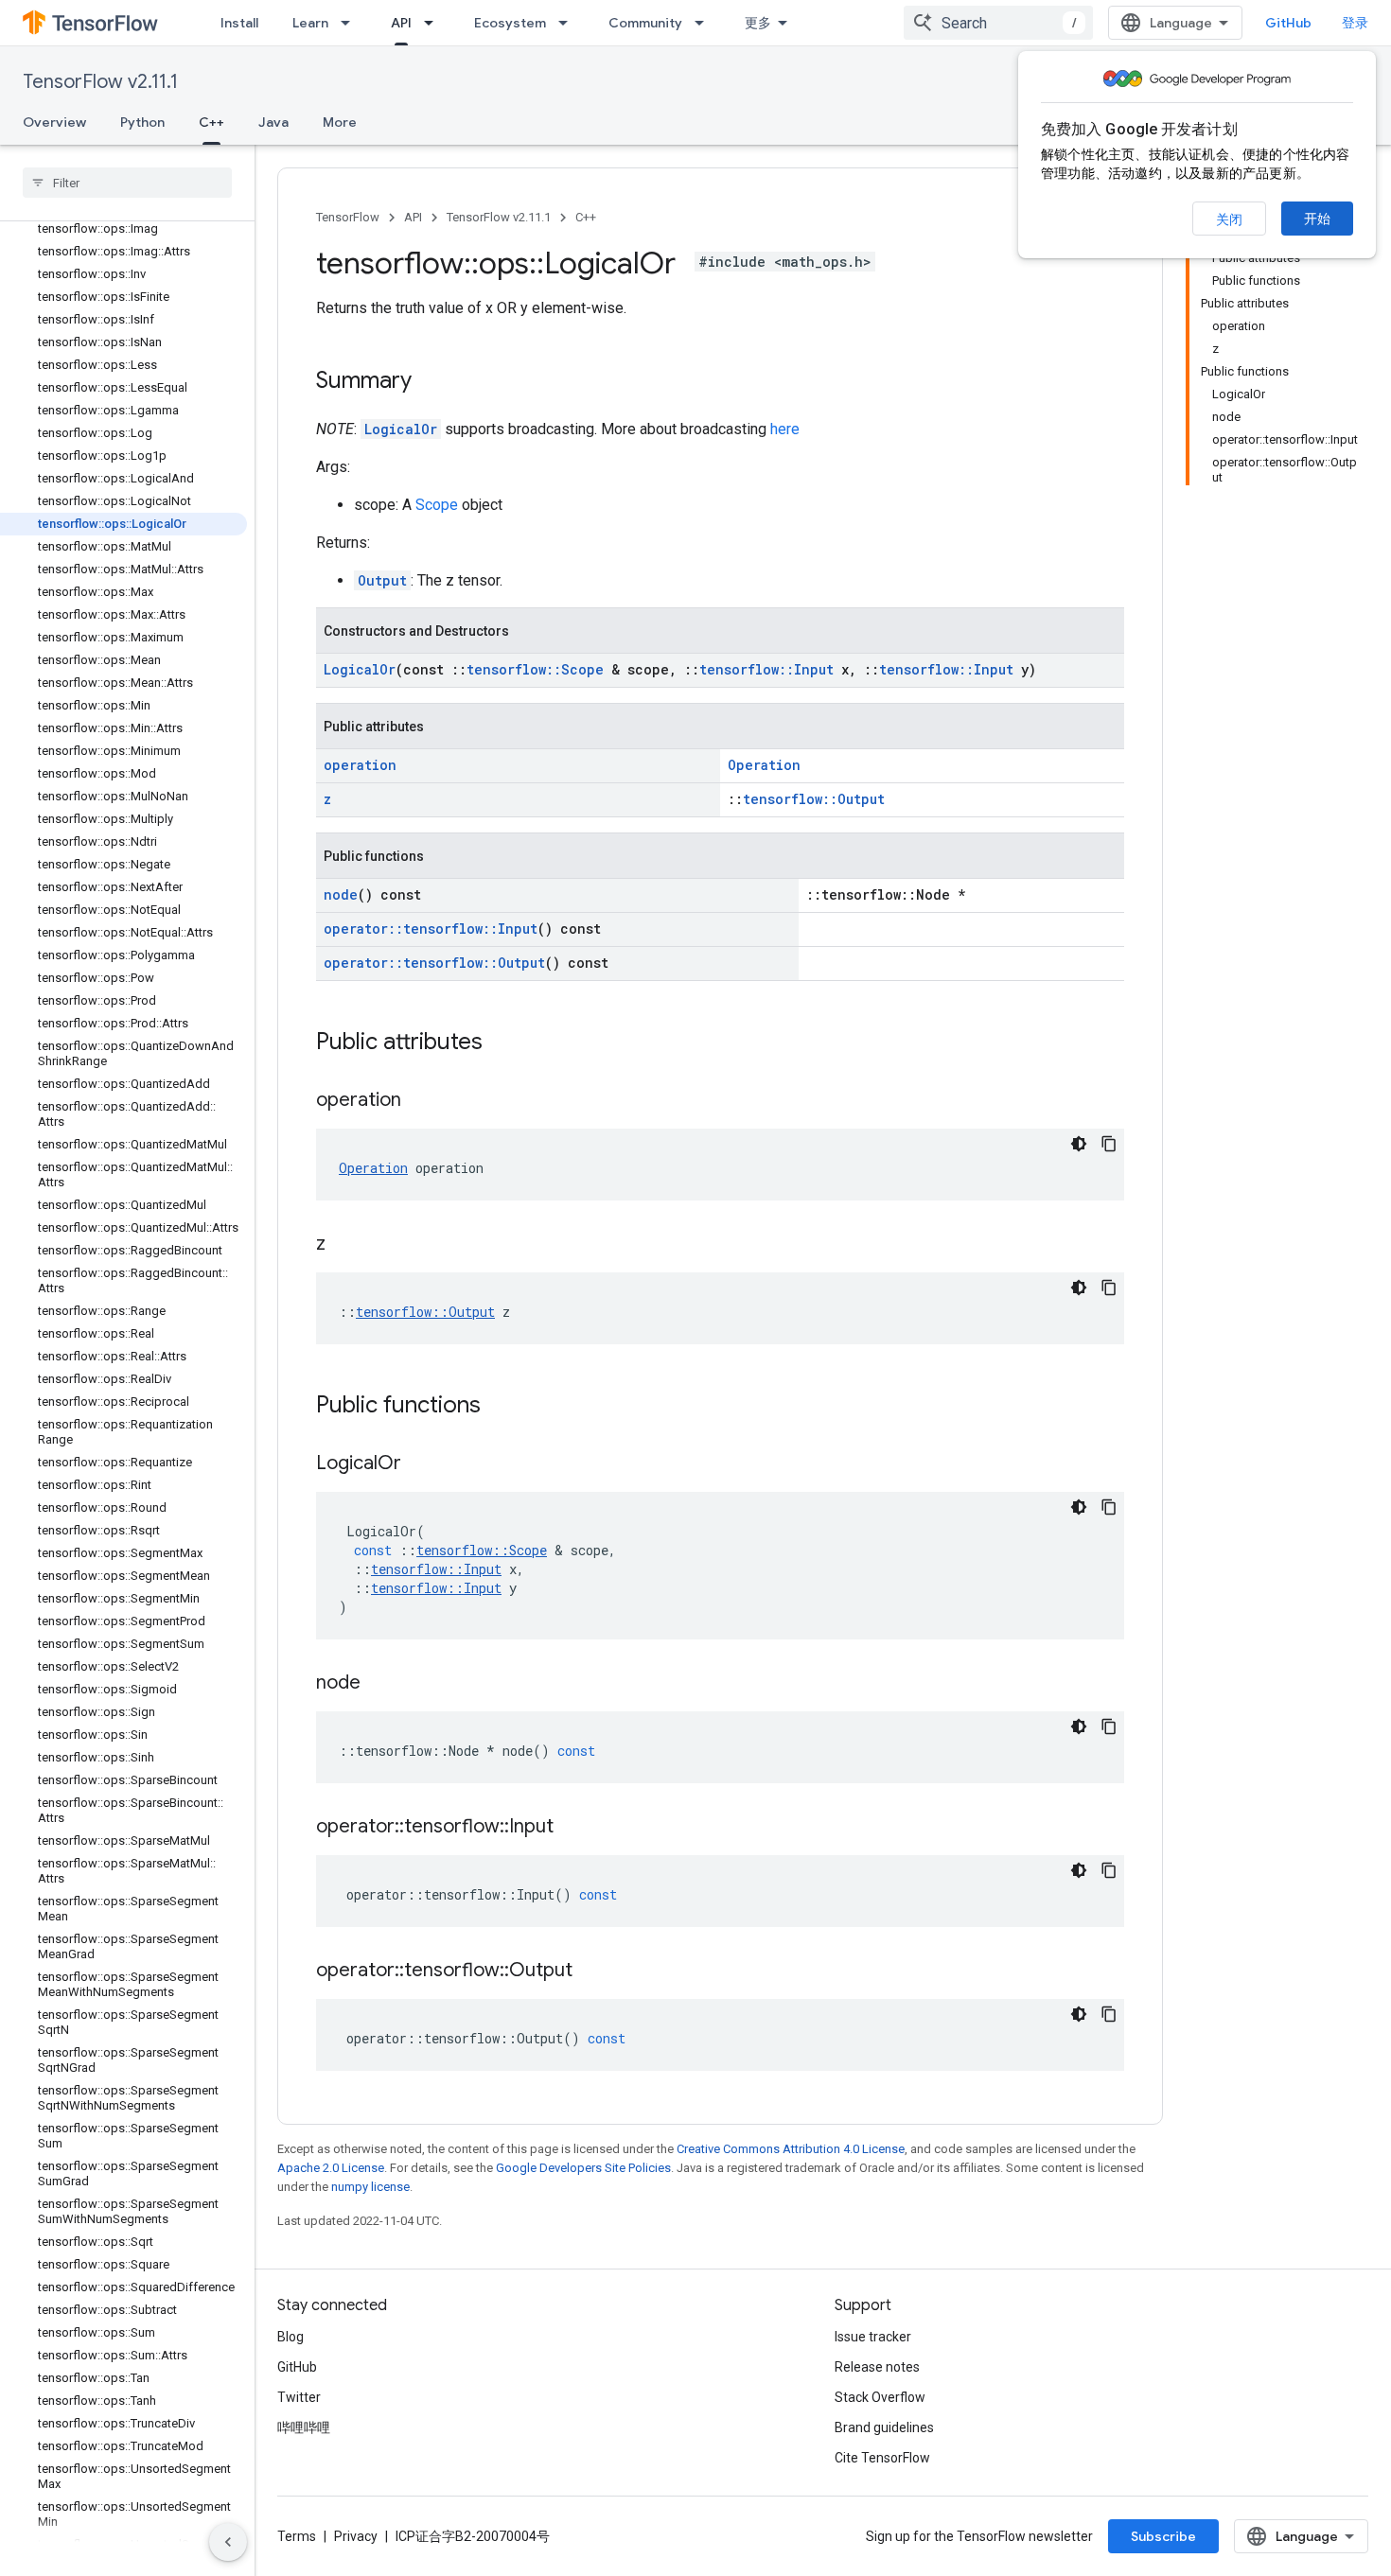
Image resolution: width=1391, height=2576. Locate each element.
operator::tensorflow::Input (431, 929)
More (340, 122)
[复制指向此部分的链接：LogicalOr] (420, 1464)
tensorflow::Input (766, 669)
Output (382, 580)
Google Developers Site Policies (583, 2168)
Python (142, 122)
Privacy (356, 2536)
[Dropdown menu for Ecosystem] (569, 23)
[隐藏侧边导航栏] (228, 2542)
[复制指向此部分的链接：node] (379, 1684)
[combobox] (998, 23)
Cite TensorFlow (882, 2458)
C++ (211, 122)
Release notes (877, 2367)
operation (360, 765)
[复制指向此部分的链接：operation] (420, 1101)
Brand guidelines (884, 2427)
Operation (764, 765)
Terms (297, 2536)
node (341, 894)
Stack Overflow (880, 2397)
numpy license (370, 2187)
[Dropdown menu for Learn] (351, 23)
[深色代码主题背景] (1079, 1144)
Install (239, 23)
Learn (310, 23)
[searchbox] (127, 183)
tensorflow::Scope (535, 669)
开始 (1317, 219)
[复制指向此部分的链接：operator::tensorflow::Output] (591, 1971)
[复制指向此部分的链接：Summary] (431, 382)
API (401, 23)
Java (273, 122)
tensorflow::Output (814, 799)
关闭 (1229, 219)
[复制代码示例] (1109, 1144)
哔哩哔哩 (304, 2427)
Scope (437, 505)
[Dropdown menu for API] (434, 23)
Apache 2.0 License (331, 2168)
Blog (291, 2337)
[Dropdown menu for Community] (705, 23)
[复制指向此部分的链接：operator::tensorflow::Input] (572, 1828)
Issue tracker (873, 2337)
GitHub (1288, 23)
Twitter (299, 2397)
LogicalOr (401, 429)
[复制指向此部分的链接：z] (344, 1245)
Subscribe (1163, 2536)
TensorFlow (348, 217)
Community (645, 23)
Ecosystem (510, 23)
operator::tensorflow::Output (434, 963)
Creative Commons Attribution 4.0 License (791, 2149)
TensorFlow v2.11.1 (100, 82)
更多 (758, 23)
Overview (54, 122)
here (785, 429)
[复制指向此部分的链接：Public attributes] (502, 1043)
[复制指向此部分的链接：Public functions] (500, 1407)
